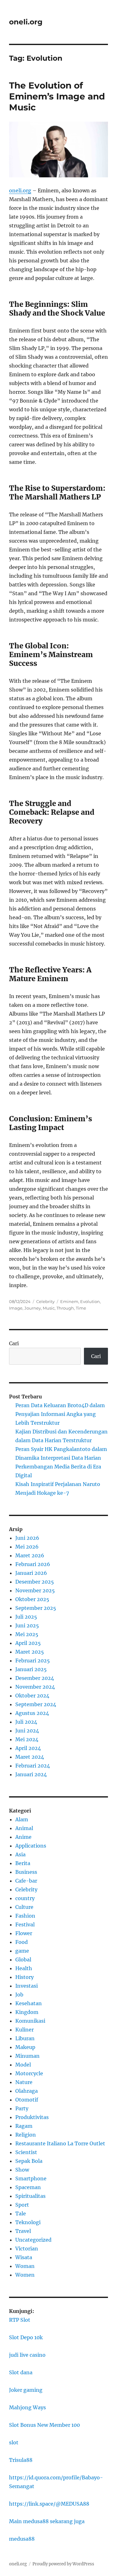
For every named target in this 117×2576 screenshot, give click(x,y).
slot (14, 2442)
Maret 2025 (30, 1652)
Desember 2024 (35, 1678)
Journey (33, 1308)
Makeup (25, 2047)
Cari (14, 1343)
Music (49, 1308)
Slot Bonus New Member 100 (44, 2425)
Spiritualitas (30, 2196)
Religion (26, 2135)
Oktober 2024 (32, 1696)
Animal (24, 1828)
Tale (21, 2213)
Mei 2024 (27, 1739)
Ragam (24, 2126)
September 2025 (36, 1608)
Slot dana (21, 2372)
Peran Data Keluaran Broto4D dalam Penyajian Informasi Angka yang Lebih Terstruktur (60, 1414)
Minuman (27, 2056)
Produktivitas (32, 2117)
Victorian (27, 2249)
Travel (23, 2231)
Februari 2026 (33, 1564)
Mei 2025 (27, 1634)
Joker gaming (26, 2390)
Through (65, 1308)
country (25, 1898)
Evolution (90, 1301)
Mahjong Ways (27, 2407)
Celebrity (45, 1301)
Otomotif (27, 2100)
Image (16, 1308)
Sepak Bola (29, 2161)
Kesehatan (29, 2003)
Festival (25, 1924)
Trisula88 (21, 2460)
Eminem (69, 1301)
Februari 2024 (33, 1766)
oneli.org (26, 22)
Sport (22, 2205)
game (22, 1951)
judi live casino (27, 2355)
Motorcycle (29, 2073)
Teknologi (28, 2222)
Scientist (26, 2152)
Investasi (27, 1986)
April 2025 (28, 1643)
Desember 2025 (35, 1582)
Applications (31, 1846)
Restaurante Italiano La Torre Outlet (60, 2143)
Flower (24, 1933)
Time (81, 1308)
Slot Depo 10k (26, 2337)
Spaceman (28, 2187)
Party (22, 2108)
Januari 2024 (31, 1774)
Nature (24, 2082)
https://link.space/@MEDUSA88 (49, 2504)
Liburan (25, 2038)
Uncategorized (33, 2240)
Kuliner (24, 2030)
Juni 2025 (27, 1625)
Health (24, 1968)
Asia (20, 1854)
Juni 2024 (27, 1731)
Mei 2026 (27, 1547)
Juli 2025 (26, 1617)
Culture (24, 1907)
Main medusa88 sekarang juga (47, 2521)
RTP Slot (20, 2320)
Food (22, 1942)
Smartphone (31, 2178)
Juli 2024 (26, 1722)
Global (23, 1960)
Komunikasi (30, 2021)
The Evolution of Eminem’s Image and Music (57, 96)
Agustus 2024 (32, 1713)
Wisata (24, 2257)
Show (22, 2170)
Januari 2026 (31, 1573)
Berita (23, 1863)
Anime (23, 1837)
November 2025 (35, 1590)
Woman (25, 2266)
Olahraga (27, 2091)
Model (23, 2065)
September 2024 (36, 1704)
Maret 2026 (30, 1555)
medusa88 (22, 2539)
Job (19, 1995)
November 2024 (35, 1687)
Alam (22, 1819)
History (24, 1977)
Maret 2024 (30, 1757)
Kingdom (27, 2012)
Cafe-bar (26, 1881)
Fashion (25, 1916)
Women (25, 2275)
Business (26, 1872)
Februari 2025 (33, 1661)
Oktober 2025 (32, 1599)
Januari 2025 (31, 1669)
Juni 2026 (27, 1538)
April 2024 (28, 1748)
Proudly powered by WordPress (63, 2564)
